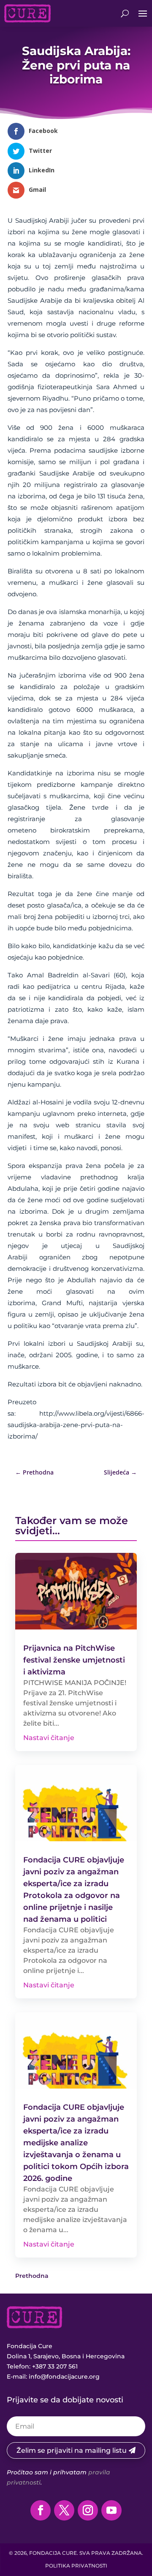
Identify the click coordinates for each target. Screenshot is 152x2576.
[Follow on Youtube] (111, 2510)
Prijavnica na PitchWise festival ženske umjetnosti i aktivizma (74, 1660)
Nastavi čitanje (49, 1738)
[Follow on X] (64, 2510)
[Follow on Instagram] (88, 2510)
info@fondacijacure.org (64, 2377)
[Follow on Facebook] (41, 2510)
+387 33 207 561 (55, 2366)
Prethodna (32, 2276)
